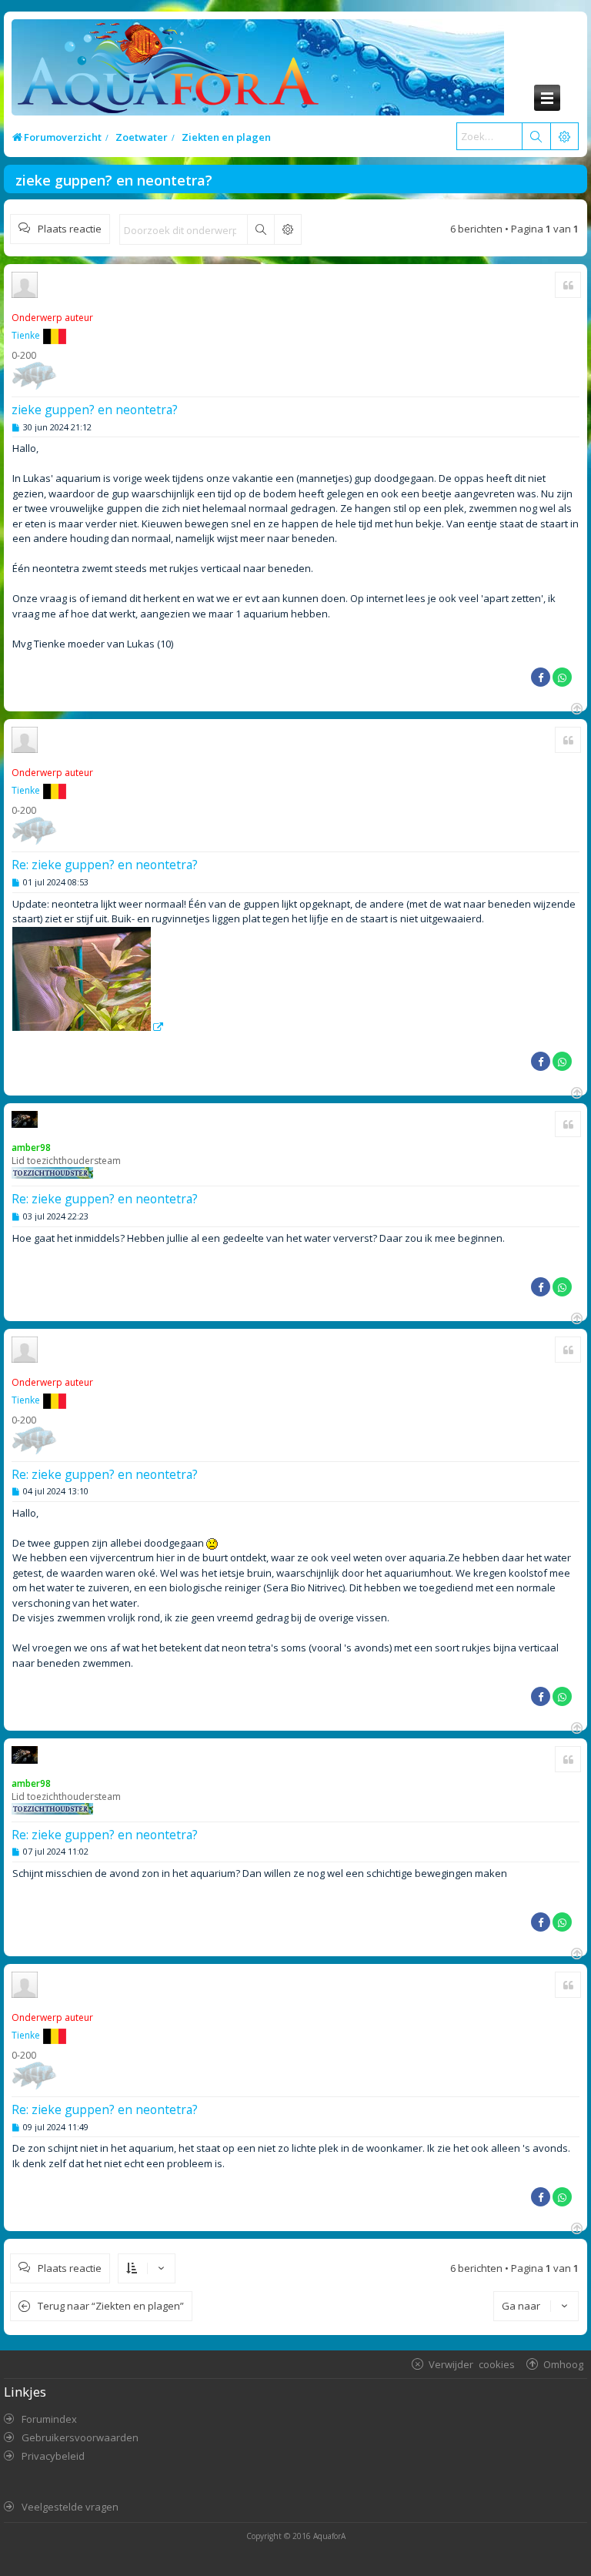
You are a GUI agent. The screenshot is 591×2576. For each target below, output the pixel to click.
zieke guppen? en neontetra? (114, 180)
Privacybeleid (53, 2456)
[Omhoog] (575, 707)
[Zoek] (536, 136)
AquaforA (329, 2536)
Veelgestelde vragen (70, 2507)
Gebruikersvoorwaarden (80, 2437)
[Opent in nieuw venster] (88, 1027)
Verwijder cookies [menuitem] (472, 2364)
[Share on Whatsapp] (562, 677)
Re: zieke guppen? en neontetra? (105, 865)
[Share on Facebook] (541, 677)
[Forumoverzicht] (164, 72)
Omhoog (563, 2364)
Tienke (26, 335)
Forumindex (49, 2419)
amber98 (31, 1147)
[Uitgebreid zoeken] (287, 229)
